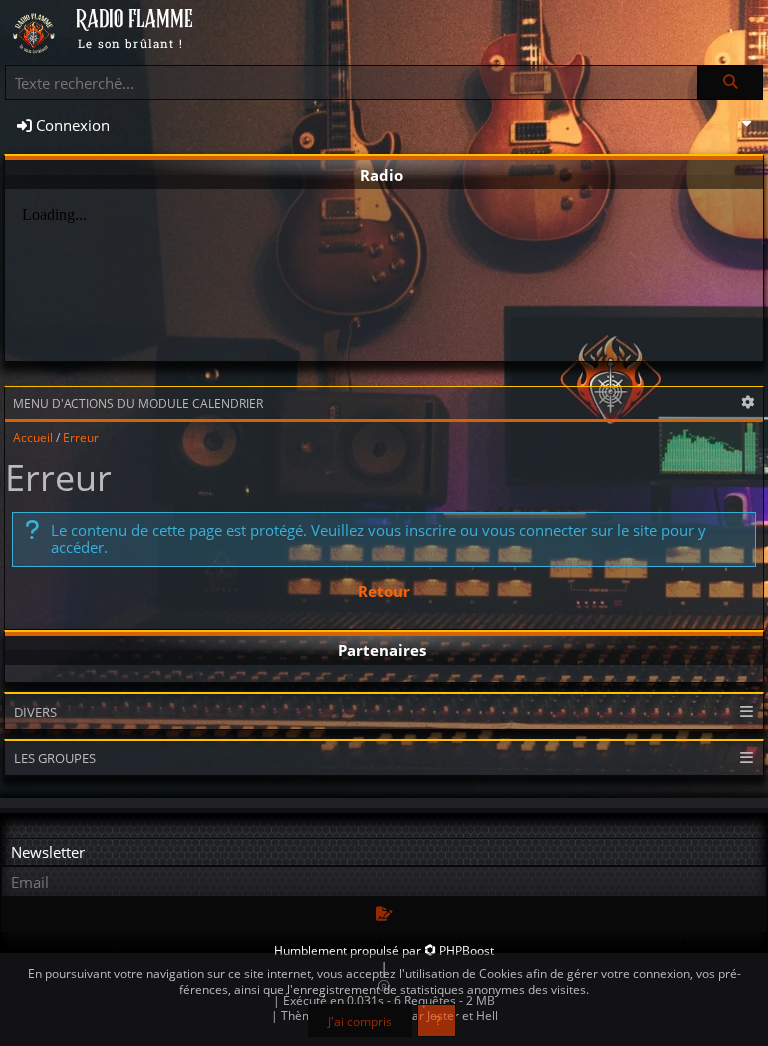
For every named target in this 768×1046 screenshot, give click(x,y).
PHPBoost (466, 950)
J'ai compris (360, 1021)
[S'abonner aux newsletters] (384, 914)
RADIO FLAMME (134, 20)
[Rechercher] (730, 82)
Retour (384, 591)
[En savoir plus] (436, 1020)
